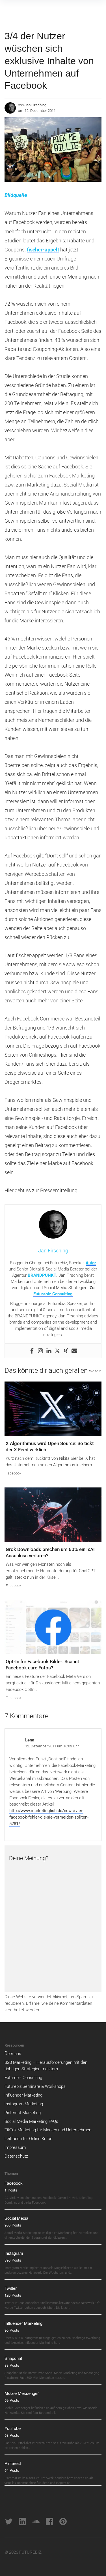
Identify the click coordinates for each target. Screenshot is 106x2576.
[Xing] (66, 1351)
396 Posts (13, 2260)
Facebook (13, 1473)
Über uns (13, 2054)
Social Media (16, 2218)
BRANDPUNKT (42, 1275)
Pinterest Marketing (23, 2113)
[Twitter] (57, 1351)
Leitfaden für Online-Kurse (28, 2139)
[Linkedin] (49, 1351)
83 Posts (12, 2365)
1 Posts (11, 2190)
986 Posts (13, 2225)
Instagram (14, 2253)
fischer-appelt (43, 250)
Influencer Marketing (23, 2095)
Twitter (11, 2288)
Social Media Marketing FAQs (31, 2121)
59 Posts (12, 2400)
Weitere (95, 1371)
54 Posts (12, 2470)
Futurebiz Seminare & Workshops (35, 2086)
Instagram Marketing (24, 2104)
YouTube (13, 2428)
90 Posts (12, 2330)
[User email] (74, 1351)
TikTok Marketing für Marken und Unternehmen (48, 2130)
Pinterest (13, 2463)
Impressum (15, 2147)
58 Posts (12, 2435)
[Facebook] (32, 1351)
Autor (91, 1263)
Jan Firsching (35, 105)
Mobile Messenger (22, 2393)
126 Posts (13, 2295)
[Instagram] (40, 1351)
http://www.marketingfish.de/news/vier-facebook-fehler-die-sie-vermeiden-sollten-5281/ (49, 1817)
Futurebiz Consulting (53, 1294)
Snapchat (13, 2358)
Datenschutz (16, 2156)
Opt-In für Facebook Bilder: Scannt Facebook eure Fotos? (42, 1665)
